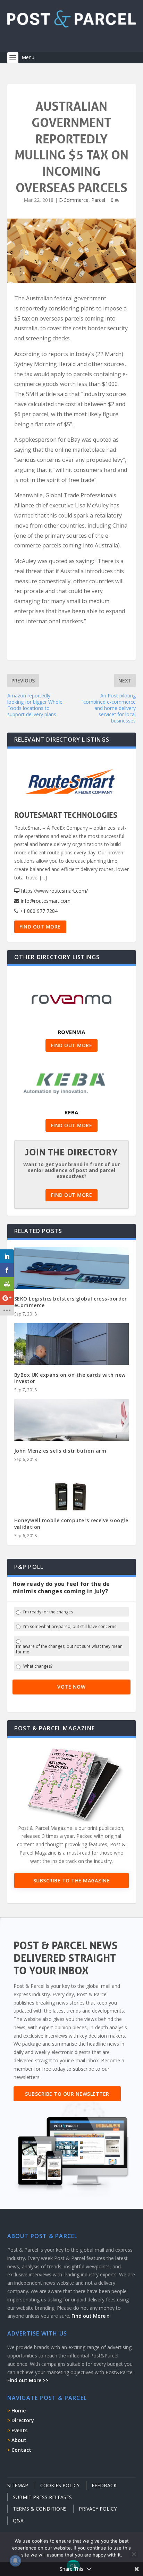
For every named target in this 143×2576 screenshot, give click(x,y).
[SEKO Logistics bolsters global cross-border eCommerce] (72, 1281)
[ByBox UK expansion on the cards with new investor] (72, 1358)
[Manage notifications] (15, 2561)
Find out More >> (28, 2380)
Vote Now (71, 1687)
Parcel (98, 200)
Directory (23, 2420)
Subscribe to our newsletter (67, 2094)
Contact (21, 2450)
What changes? (38, 1666)
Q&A (18, 2520)
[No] (134, 2554)
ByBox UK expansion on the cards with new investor (70, 1378)
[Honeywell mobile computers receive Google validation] (72, 1503)
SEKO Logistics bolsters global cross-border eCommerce (71, 1302)
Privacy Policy (98, 2509)
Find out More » (91, 2316)
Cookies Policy (60, 2485)
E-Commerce (74, 200)
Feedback (104, 2485)
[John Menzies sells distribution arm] (72, 1433)
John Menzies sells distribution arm (60, 1451)
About (19, 2440)
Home (19, 2411)
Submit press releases (42, 2497)
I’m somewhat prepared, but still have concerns (70, 1627)
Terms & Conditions (40, 2509)
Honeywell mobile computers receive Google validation (71, 1523)
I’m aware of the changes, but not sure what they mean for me (69, 1649)
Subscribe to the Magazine (72, 1880)
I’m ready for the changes (48, 1612)
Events (19, 2430)
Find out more (40, 927)
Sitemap (18, 2485)
